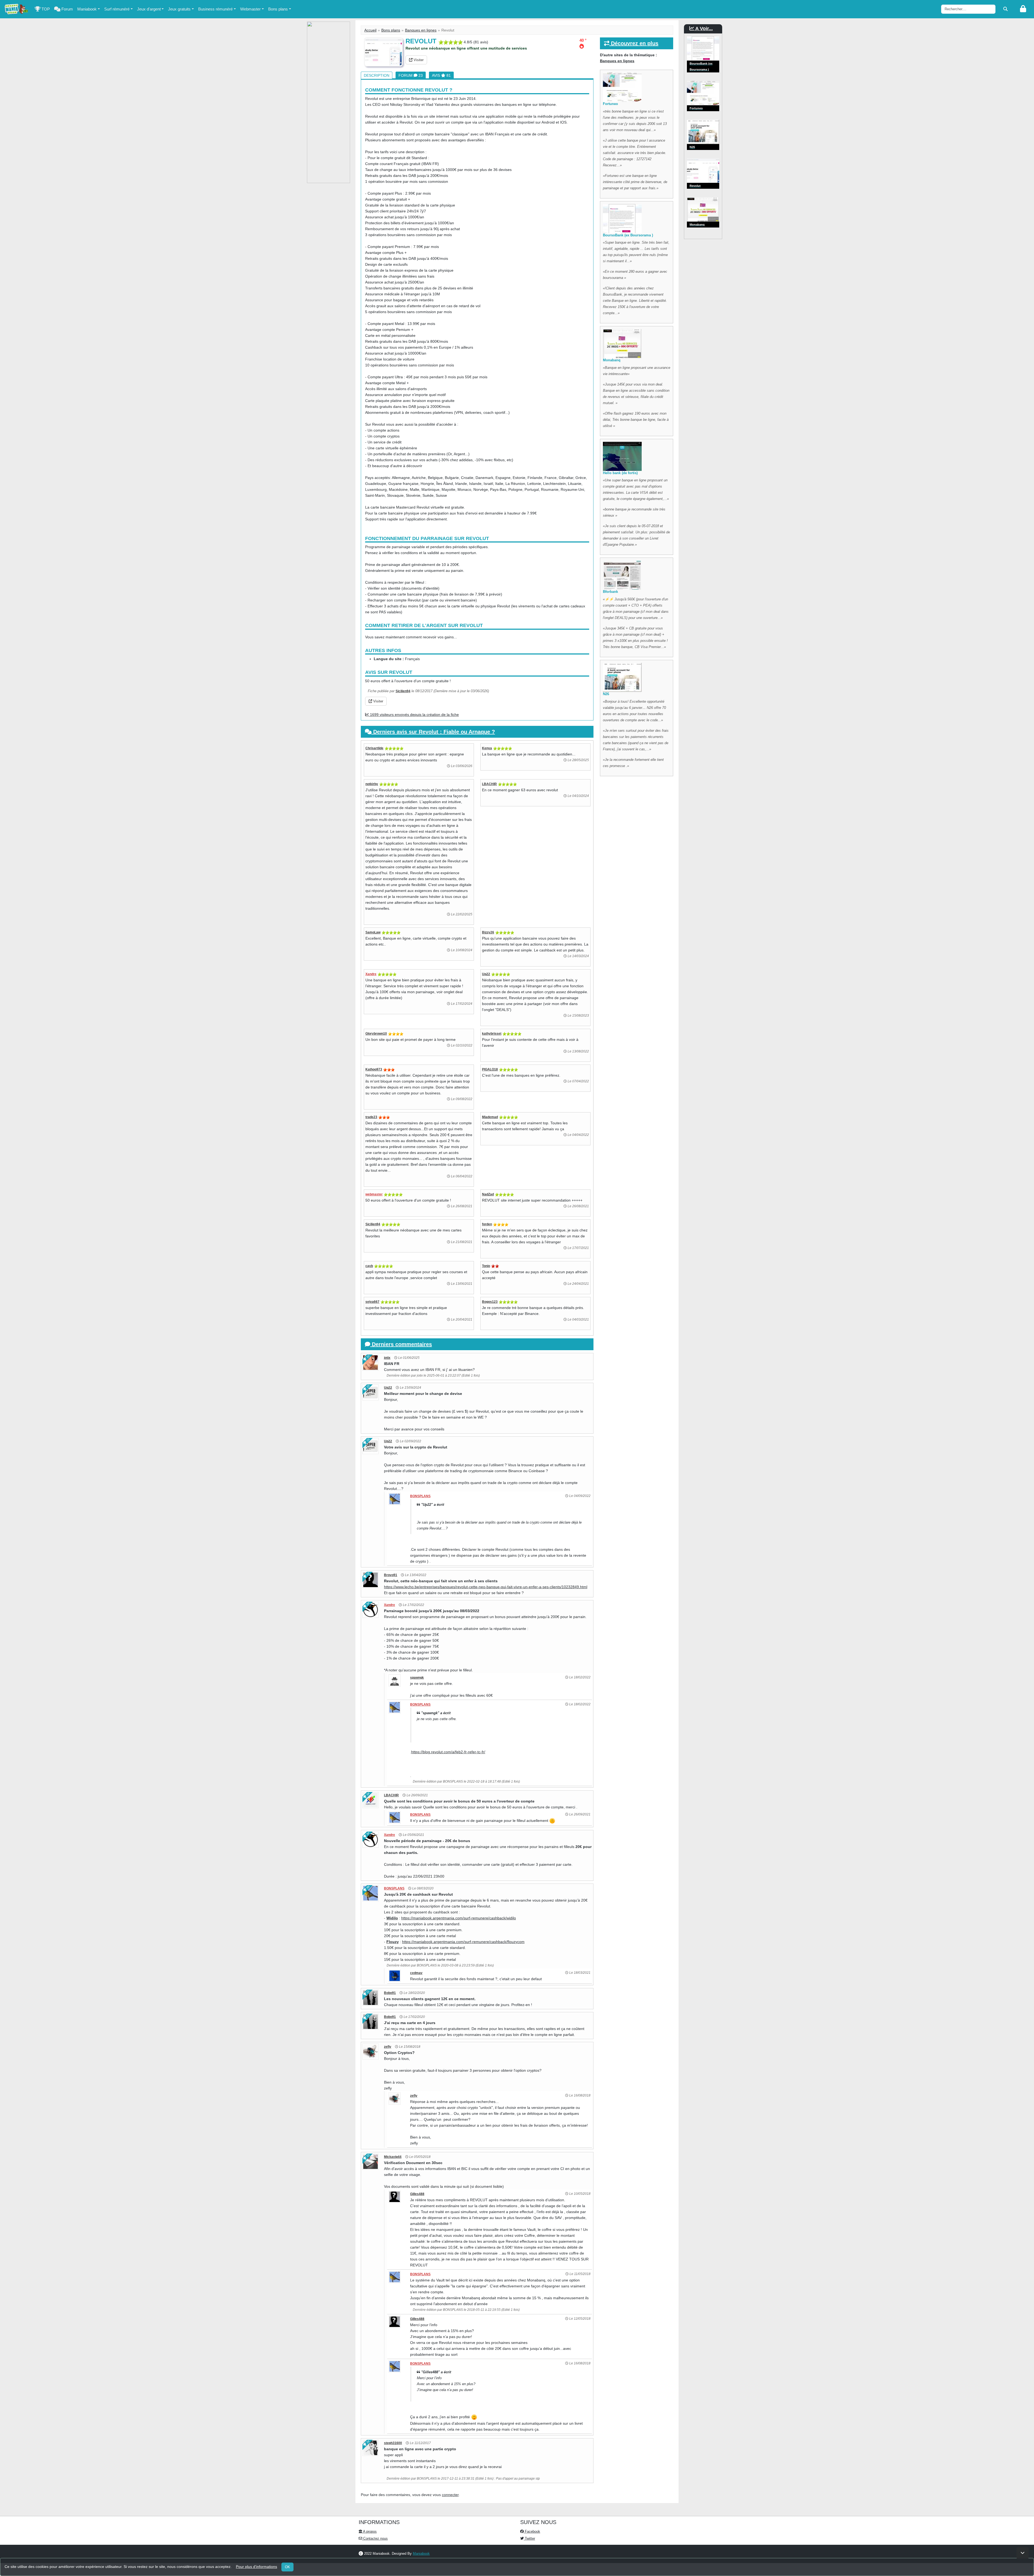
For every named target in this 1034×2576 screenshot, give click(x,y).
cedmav (416, 1973)
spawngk (417, 1678)
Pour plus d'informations (256, 2567)
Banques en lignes (421, 30)
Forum (67, 9)
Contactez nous (375, 2538)
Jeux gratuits (179, 9)
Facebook (532, 2531)
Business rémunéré (215, 9)
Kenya (487, 748)
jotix (387, 1358)
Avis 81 (441, 75)
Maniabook (87, 9)
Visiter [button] (418, 60)
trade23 (371, 1117)
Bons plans (278, 9)
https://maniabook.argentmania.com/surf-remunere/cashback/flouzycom (463, 1942)
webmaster (374, 1194)
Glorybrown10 (376, 1034)
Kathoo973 (374, 1069)
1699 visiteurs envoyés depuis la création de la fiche (414, 715)
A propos (369, 2531)
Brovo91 (391, 1575)
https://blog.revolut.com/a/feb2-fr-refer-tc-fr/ (448, 1752)
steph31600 (393, 2443)
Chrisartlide (374, 748)
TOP (45, 9)
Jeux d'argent (149, 9)
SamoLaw (373, 932)
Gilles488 (417, 2194)
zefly (388, 2047)
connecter (450, 2495)
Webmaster (250, 9)
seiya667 (372, 1302)
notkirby (372, 784)
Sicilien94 (403, 691)
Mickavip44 (393, 2157)
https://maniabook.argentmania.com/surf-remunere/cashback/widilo (459, 1918)
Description (377, 75)
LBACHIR (489, 784)
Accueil (370, 30)
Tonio (486, 1266)
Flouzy (393, 1942)
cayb (369, 1266)
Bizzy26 (488, 932)
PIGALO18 (490, 1069)
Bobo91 (390, 1993)
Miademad (490, 1117)
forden (487, 1224)
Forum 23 (411, 75)
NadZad (488, 1194)
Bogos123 (490, 1302)
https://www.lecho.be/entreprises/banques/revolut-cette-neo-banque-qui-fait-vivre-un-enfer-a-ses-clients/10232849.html (486, 1587)
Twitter (529, 2538)
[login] (1023, 9)
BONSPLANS (420, 1496)
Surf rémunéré (117, 9)
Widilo (392, 1918)
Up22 (486, 974)
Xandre (371, 974)
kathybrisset (492, 1034)
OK (287, 2567)
